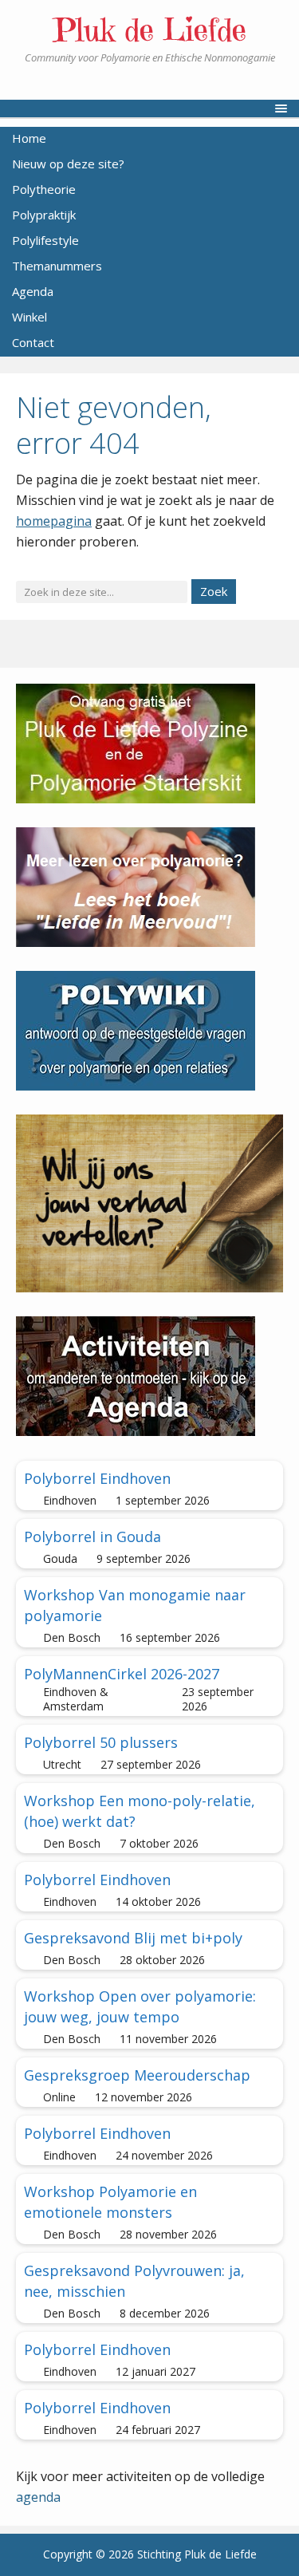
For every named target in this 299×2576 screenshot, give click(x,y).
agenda (38, 2497)
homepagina (54, 521)
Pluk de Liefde (150, 30)
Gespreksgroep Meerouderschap (137, 2075)
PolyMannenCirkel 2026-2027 (122, 1674)
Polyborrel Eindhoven (97, 1478)
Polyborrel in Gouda (92, 1537)
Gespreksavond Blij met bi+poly (133, 1938)
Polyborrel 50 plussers (101, 1742)
